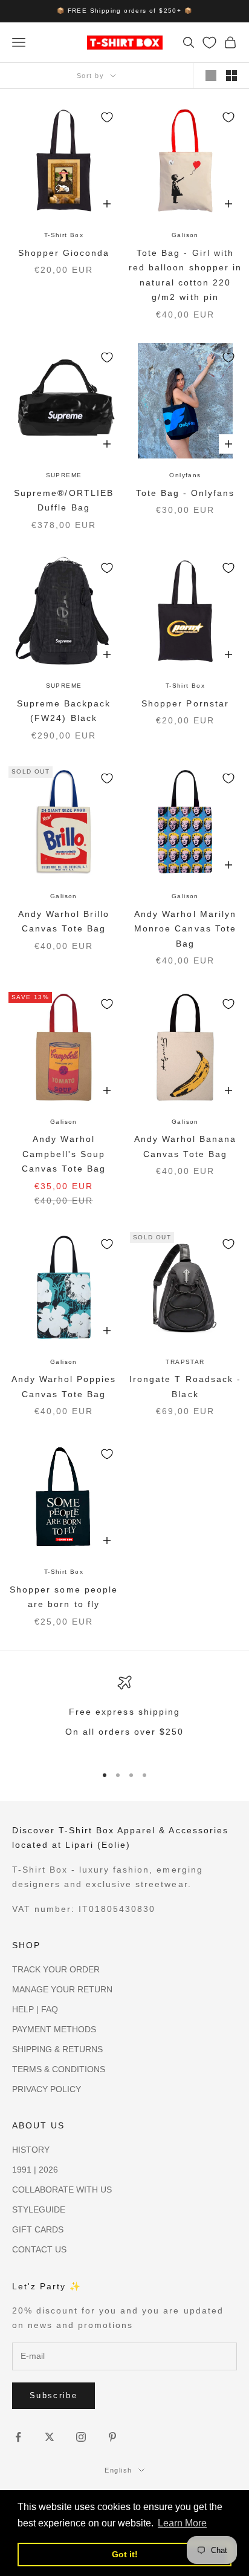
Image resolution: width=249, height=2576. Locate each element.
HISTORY (31, 2150)
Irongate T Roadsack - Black (185, 1386)
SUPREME (64, 475)
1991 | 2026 (35, 2170)
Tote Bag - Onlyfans (185, 493)
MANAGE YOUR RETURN (62, 1989)
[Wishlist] (209, 43)
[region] (124, 1714)
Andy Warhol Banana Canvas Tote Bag (185, 1146)
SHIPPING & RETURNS (57, 2049)
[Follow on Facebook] (18, 2437)
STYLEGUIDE (39, 2209)
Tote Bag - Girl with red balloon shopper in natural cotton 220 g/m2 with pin (185, 275)
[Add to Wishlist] (107, 117)
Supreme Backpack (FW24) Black (64, 711)
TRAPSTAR (185, 1362)
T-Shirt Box (64, 235)
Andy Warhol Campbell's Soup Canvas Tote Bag (63, 1154)
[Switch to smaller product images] (231, 76)
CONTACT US (39, 2249)
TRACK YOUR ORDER (56, 1969)
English (118, 2470)
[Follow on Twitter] (50, 2437)
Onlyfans (185, 475)
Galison (185, 235)
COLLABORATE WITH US (62, 2190)
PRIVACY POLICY (47, 2089)
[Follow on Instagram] (81, 2437)
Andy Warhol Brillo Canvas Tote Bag (64, 921)
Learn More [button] (182, 2523)
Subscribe (53, 2395)
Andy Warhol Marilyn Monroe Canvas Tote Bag (185, 929)
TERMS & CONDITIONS (59, 2069)
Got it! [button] (125, 2554)
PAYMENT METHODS (54, 2029)
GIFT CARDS (38, 2229)
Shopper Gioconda (64, 253)
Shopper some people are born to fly (63, 1597)
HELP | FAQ (35, 2009)
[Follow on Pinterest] (112, 2437)
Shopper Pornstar (185, 703)
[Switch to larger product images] (211, 76)
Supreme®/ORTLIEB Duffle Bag (63, 500)
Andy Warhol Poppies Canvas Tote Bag (64, 1386)
